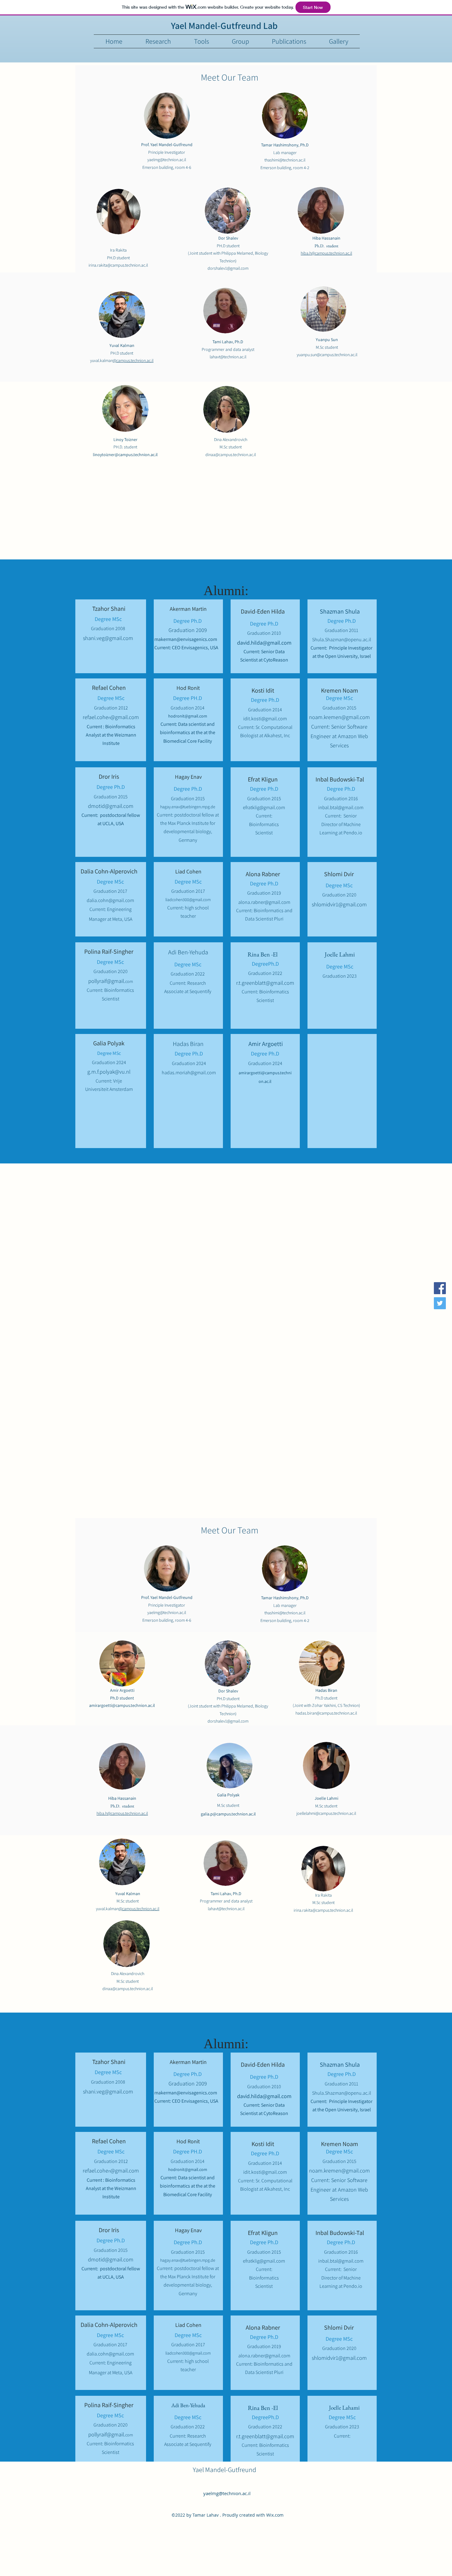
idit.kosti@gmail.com (265, 719)
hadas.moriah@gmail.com (189, 1073)
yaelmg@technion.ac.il (227, 2493)
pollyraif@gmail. (111, 981)
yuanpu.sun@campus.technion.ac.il (327, 355)
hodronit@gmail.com (188, 716)
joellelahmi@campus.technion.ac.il (326, 1813)
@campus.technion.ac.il (133, 360)
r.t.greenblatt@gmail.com (265, 983)
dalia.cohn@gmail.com (110, 900)
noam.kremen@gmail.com (339, 717)
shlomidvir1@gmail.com (339, 904)
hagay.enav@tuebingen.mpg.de (188, 807)
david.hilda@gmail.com (264, 643)
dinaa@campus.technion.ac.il (231, 455)
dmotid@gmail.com (111, 806)
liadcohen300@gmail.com (188, 900)
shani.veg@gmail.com (108, 638)
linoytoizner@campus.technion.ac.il (125, 455)
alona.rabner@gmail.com (264, 902)
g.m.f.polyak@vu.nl (109, 1072)
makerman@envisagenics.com (186, 639)
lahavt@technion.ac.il (228, 357)
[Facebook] (440, 1288)
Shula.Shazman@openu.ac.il (342, 640)
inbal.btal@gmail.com (341, 807)
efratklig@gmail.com (264, 807)
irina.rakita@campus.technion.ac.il (118, 265)
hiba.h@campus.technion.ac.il (326, 253)
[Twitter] (440, 1303)
